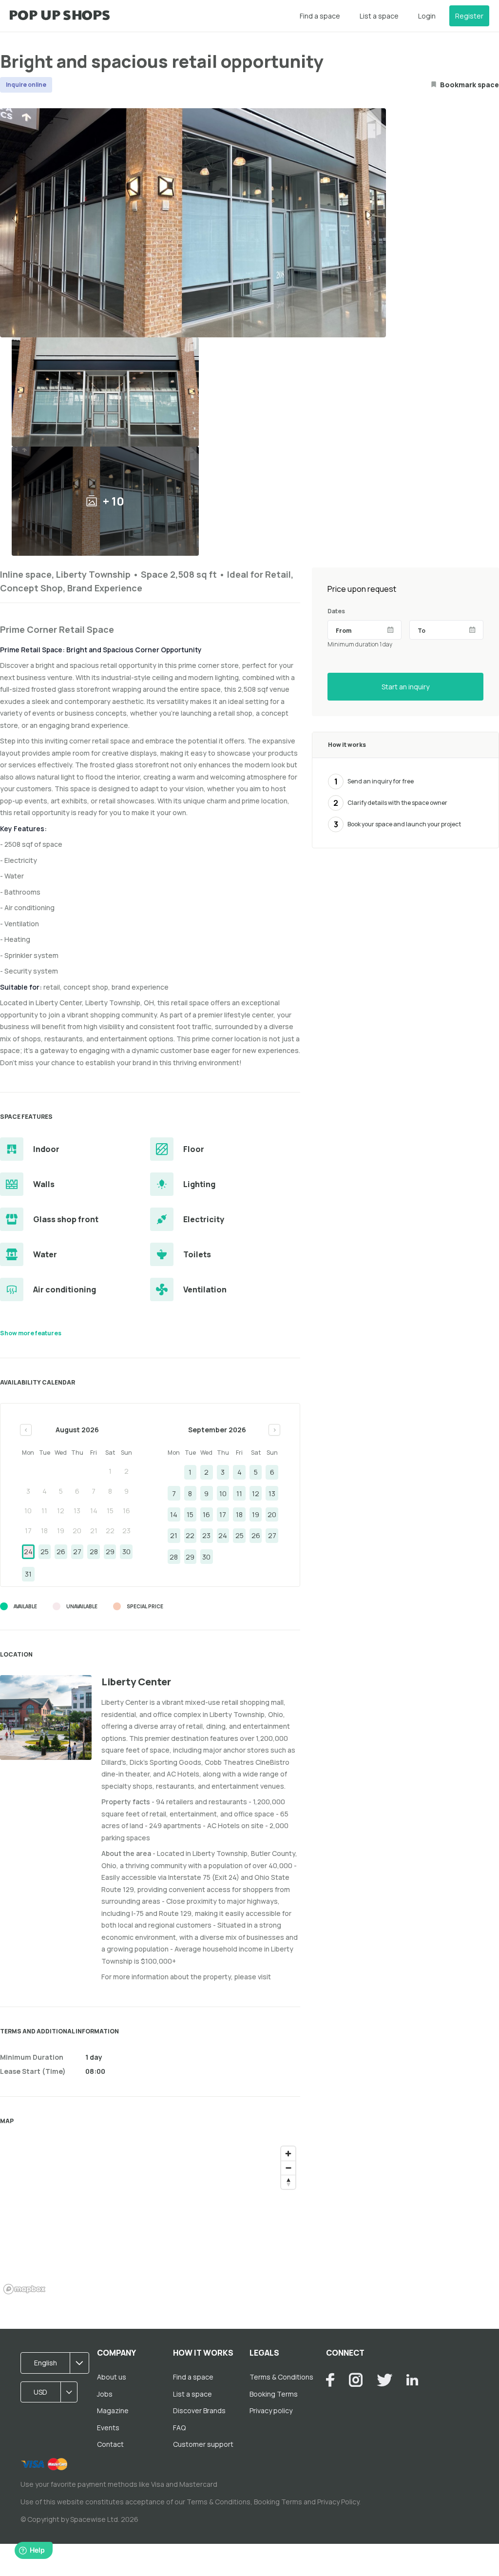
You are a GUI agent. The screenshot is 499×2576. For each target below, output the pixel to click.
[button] (58, 2363)
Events (108, 2428)
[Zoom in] (288, 2154)
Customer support (203, 2444)
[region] (150, 2220)
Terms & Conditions (281, 2377)
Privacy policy (271, 2410)
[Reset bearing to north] (288, 2182)
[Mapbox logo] (24, 2289)
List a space (379, 16)
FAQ (179, 2428)
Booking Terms (274, 2394)
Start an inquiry (405, 687)
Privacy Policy (338, 2502)
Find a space (320, 16)
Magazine (113, 2410)
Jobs (105, 2394)
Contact (110, 2444)
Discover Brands (199, 2410)
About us (112, 2377)
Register (469, 16)
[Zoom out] (288, 2168)
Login (427, 16)
